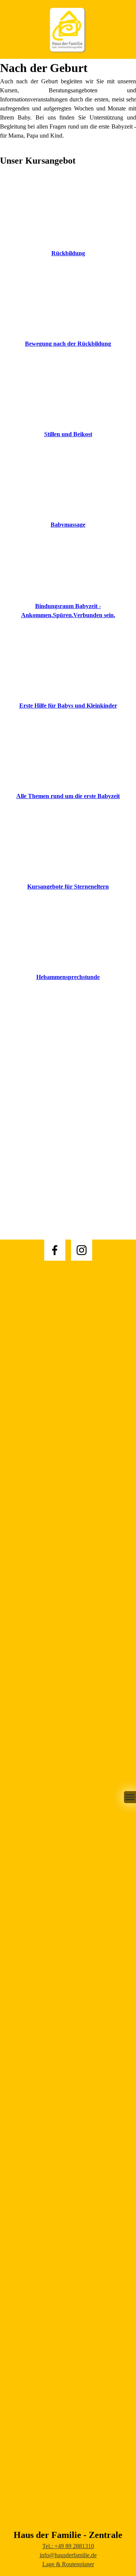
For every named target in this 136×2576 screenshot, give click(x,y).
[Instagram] (82, 1250)
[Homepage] (68, 29)
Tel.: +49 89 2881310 (68, 2546)
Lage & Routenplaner (68, 2564)
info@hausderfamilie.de (68, 2555)
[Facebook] (55, 1250)
